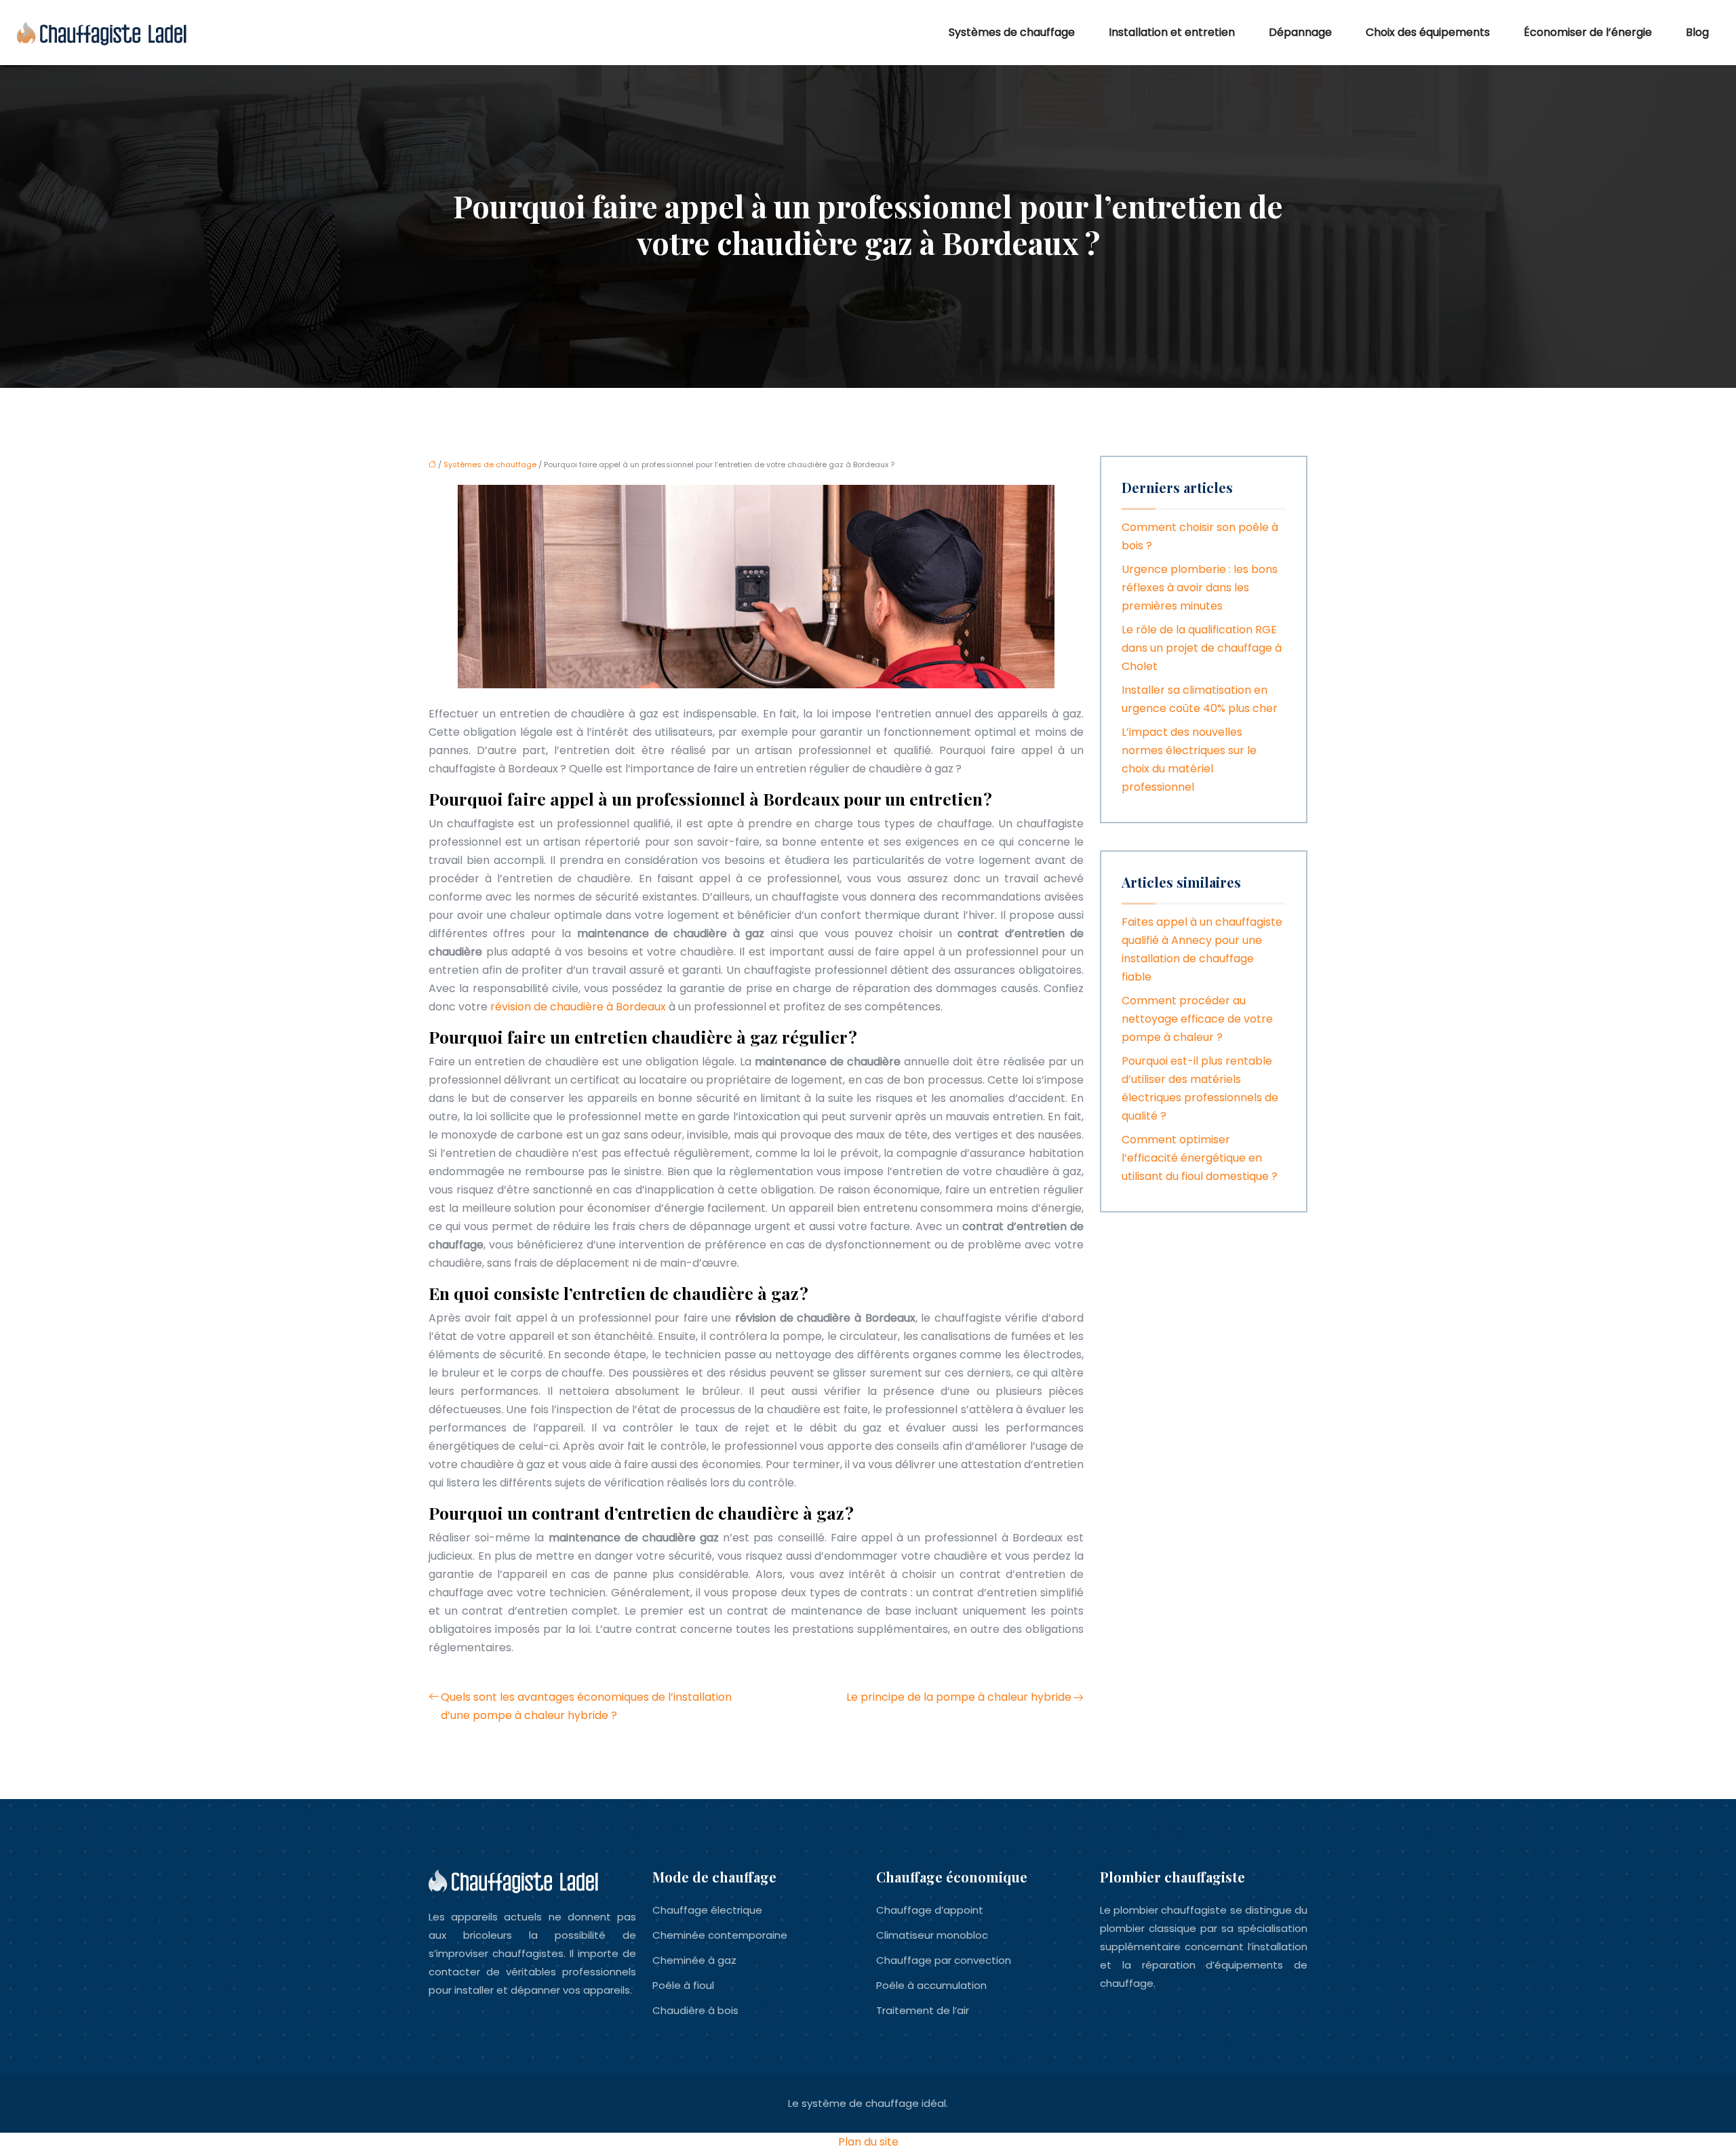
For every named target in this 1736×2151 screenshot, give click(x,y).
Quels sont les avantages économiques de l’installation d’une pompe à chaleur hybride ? (586, 1706)
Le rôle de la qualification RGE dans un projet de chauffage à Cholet (1202, 648)
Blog (1697, 32)
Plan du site (868, 2142)
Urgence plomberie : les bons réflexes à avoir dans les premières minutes (1200, 588)
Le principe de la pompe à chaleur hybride (959, 1697)
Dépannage (1300, 32)
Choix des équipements (1428, 32)
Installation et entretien (1172, 32)
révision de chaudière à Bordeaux (578, 1007)
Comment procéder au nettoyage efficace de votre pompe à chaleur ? (1197, 1019)
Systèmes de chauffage (1012, 32)
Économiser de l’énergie (1588, 32)
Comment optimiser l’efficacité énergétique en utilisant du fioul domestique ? (1200, 1158)
